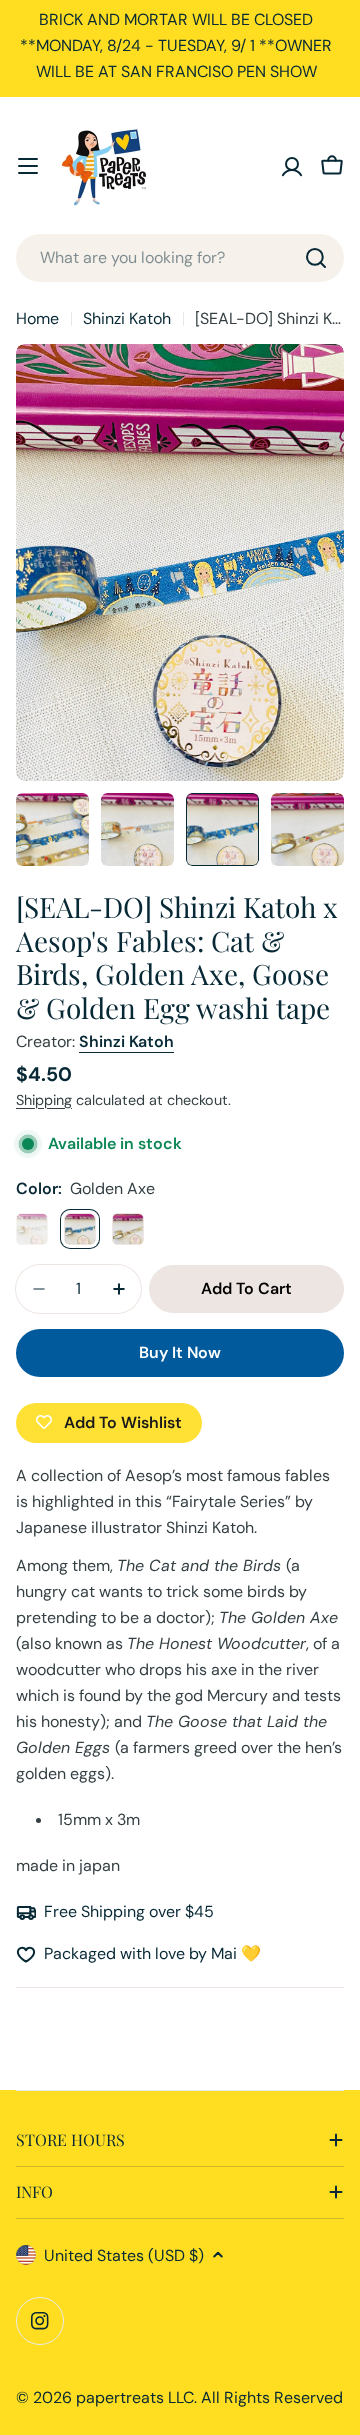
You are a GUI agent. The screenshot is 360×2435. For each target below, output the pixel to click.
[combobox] (180, 258)
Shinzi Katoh (127, 318)
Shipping (44, 1100)
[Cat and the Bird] (32, 1229)
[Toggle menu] (28, 166)
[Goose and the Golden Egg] (128, 1229)
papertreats (120, 2397)
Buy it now (180, 1352)
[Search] (316, 258)
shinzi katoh (126, 1041)
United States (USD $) (124, 2255)
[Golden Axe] (80, 1229)
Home (37, 318)
